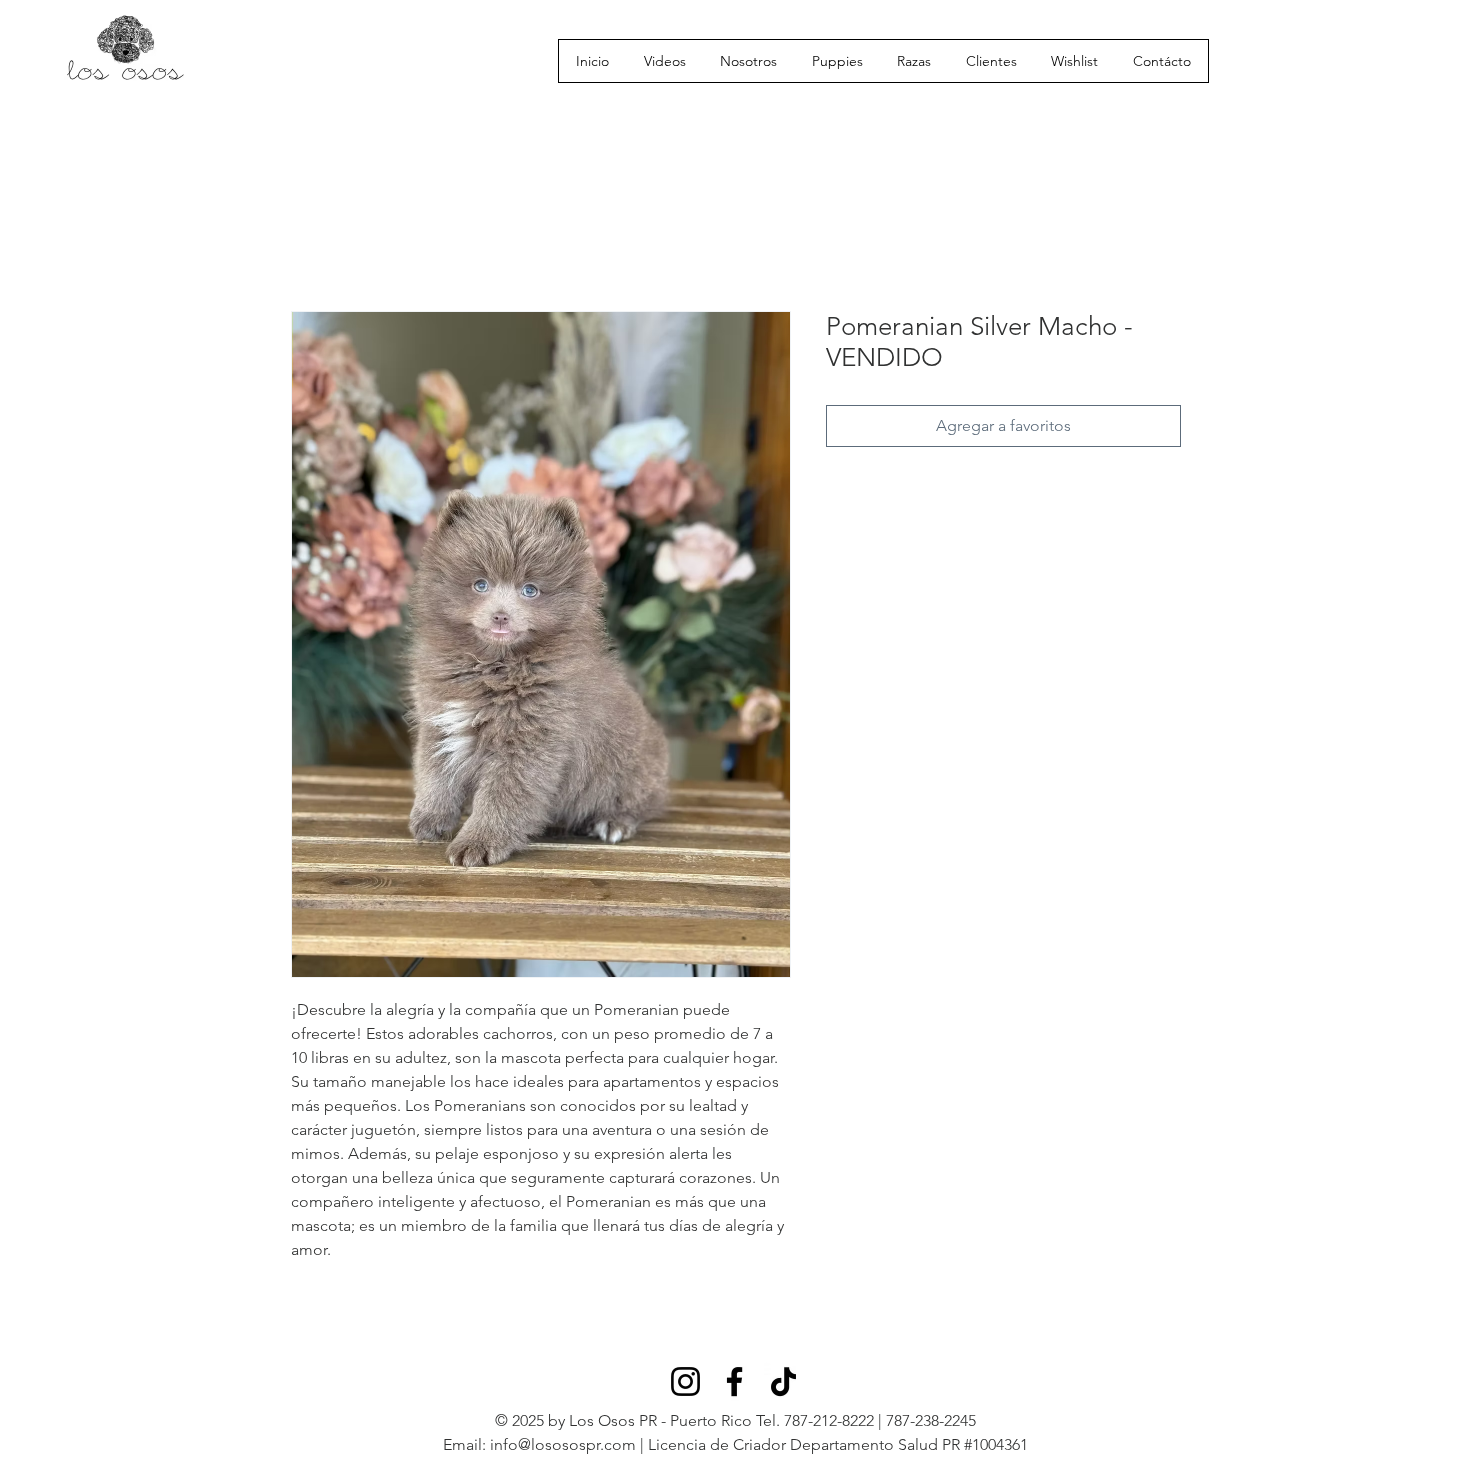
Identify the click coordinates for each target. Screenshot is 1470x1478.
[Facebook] (734, 1381)
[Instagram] (685, 1381)
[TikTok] (783, 1381)
